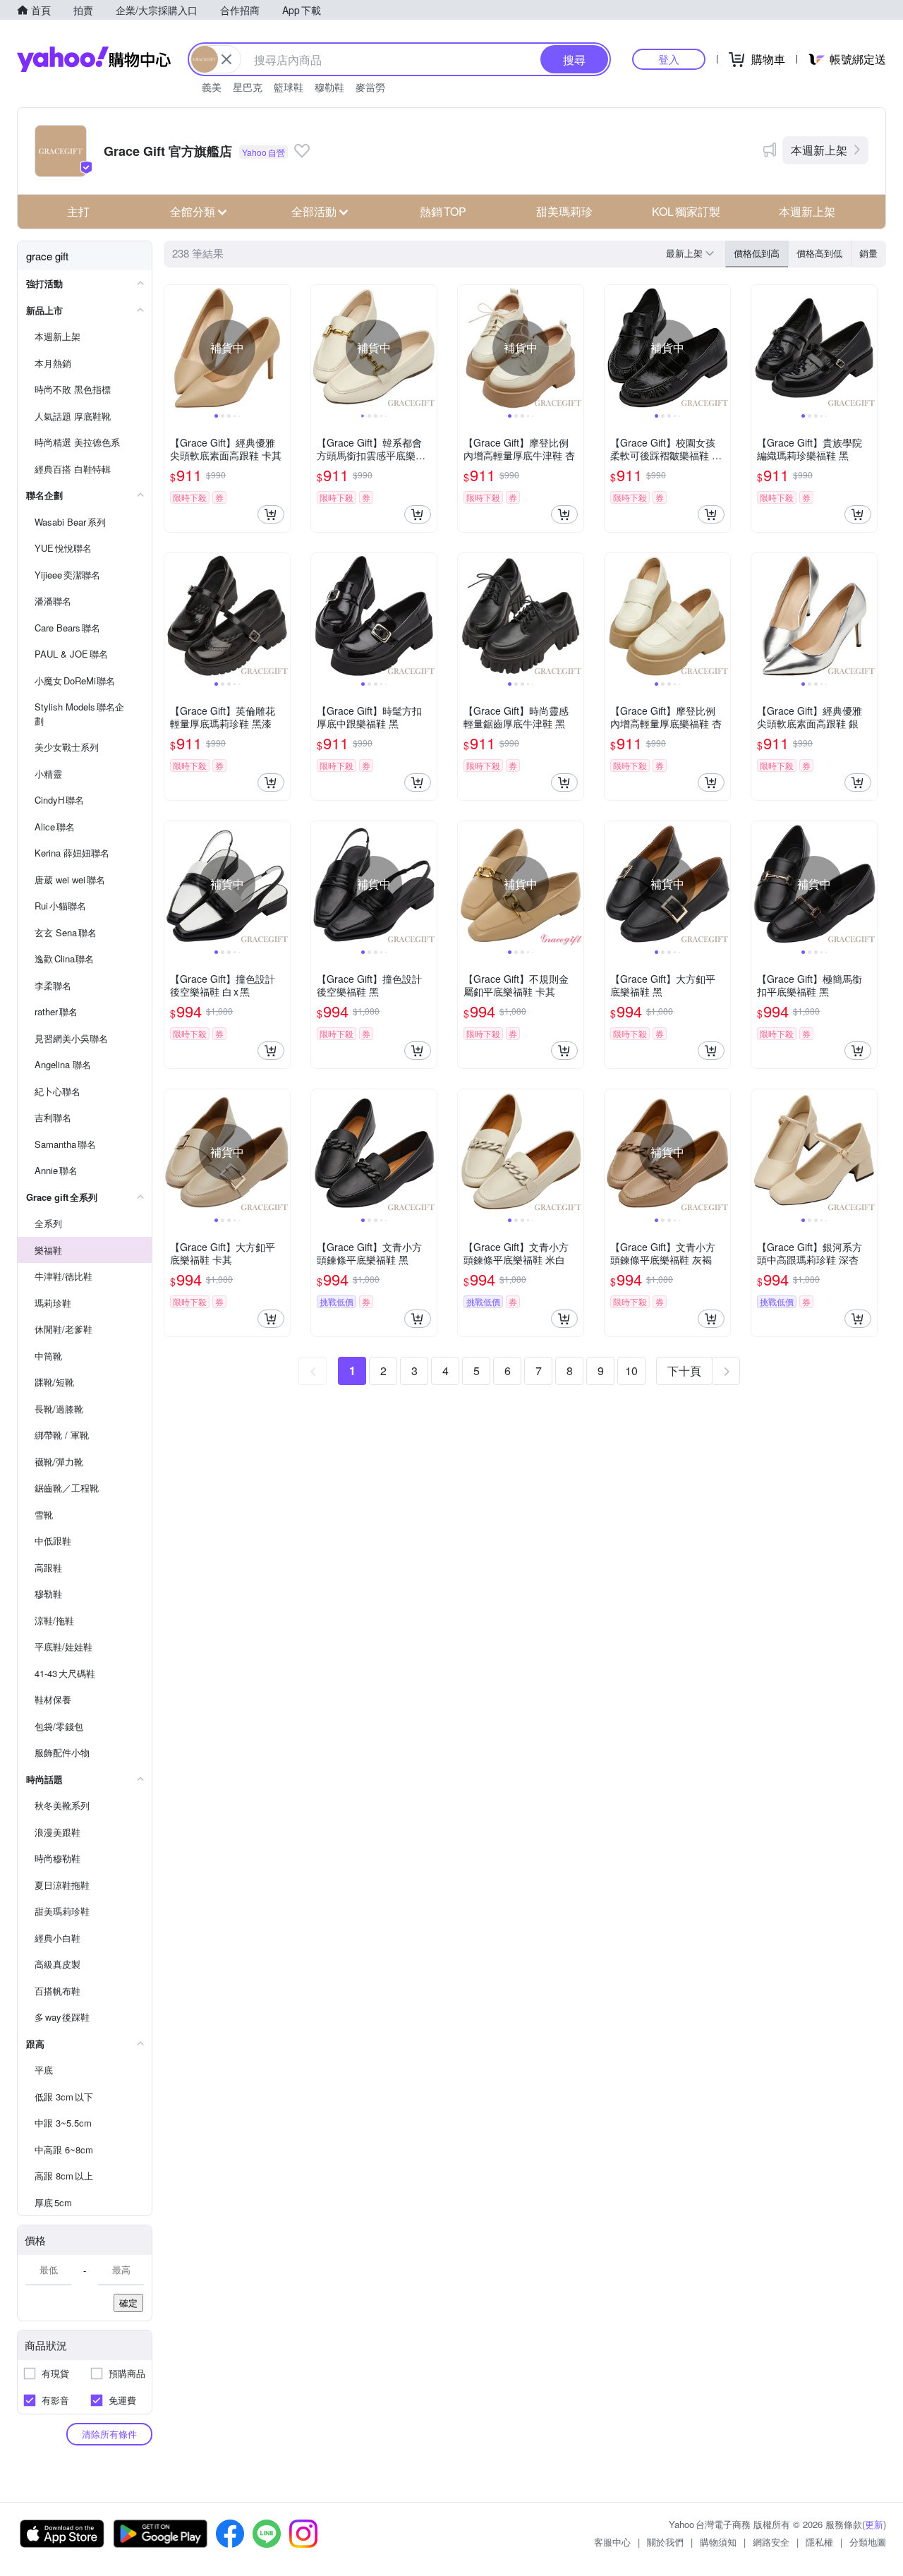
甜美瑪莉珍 (564, 211)
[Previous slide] (174, 348)
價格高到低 (819, 253)
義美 (212, 87)
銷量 (868, 253)
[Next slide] (281, 348)
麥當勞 (370, 87)
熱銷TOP (443, 211)
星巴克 (248, 87)
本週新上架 (819, 150)
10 (631, 1371)
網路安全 (771, 2542)
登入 (669, 59)
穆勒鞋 (329, 87)
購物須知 (718, 2542)
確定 (128, 2303)
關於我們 (665, 2542)
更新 (874, 2524)
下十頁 (684, 1371)
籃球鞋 (289, 87)
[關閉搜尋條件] (226, 59)
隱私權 (819, 2542)
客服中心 (612, 2542)
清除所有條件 (109, 2434)
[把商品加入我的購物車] (271, 514)
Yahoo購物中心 (94, 59)
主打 (78, 211)
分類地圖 (868, 2542)
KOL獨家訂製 (686, 211)
